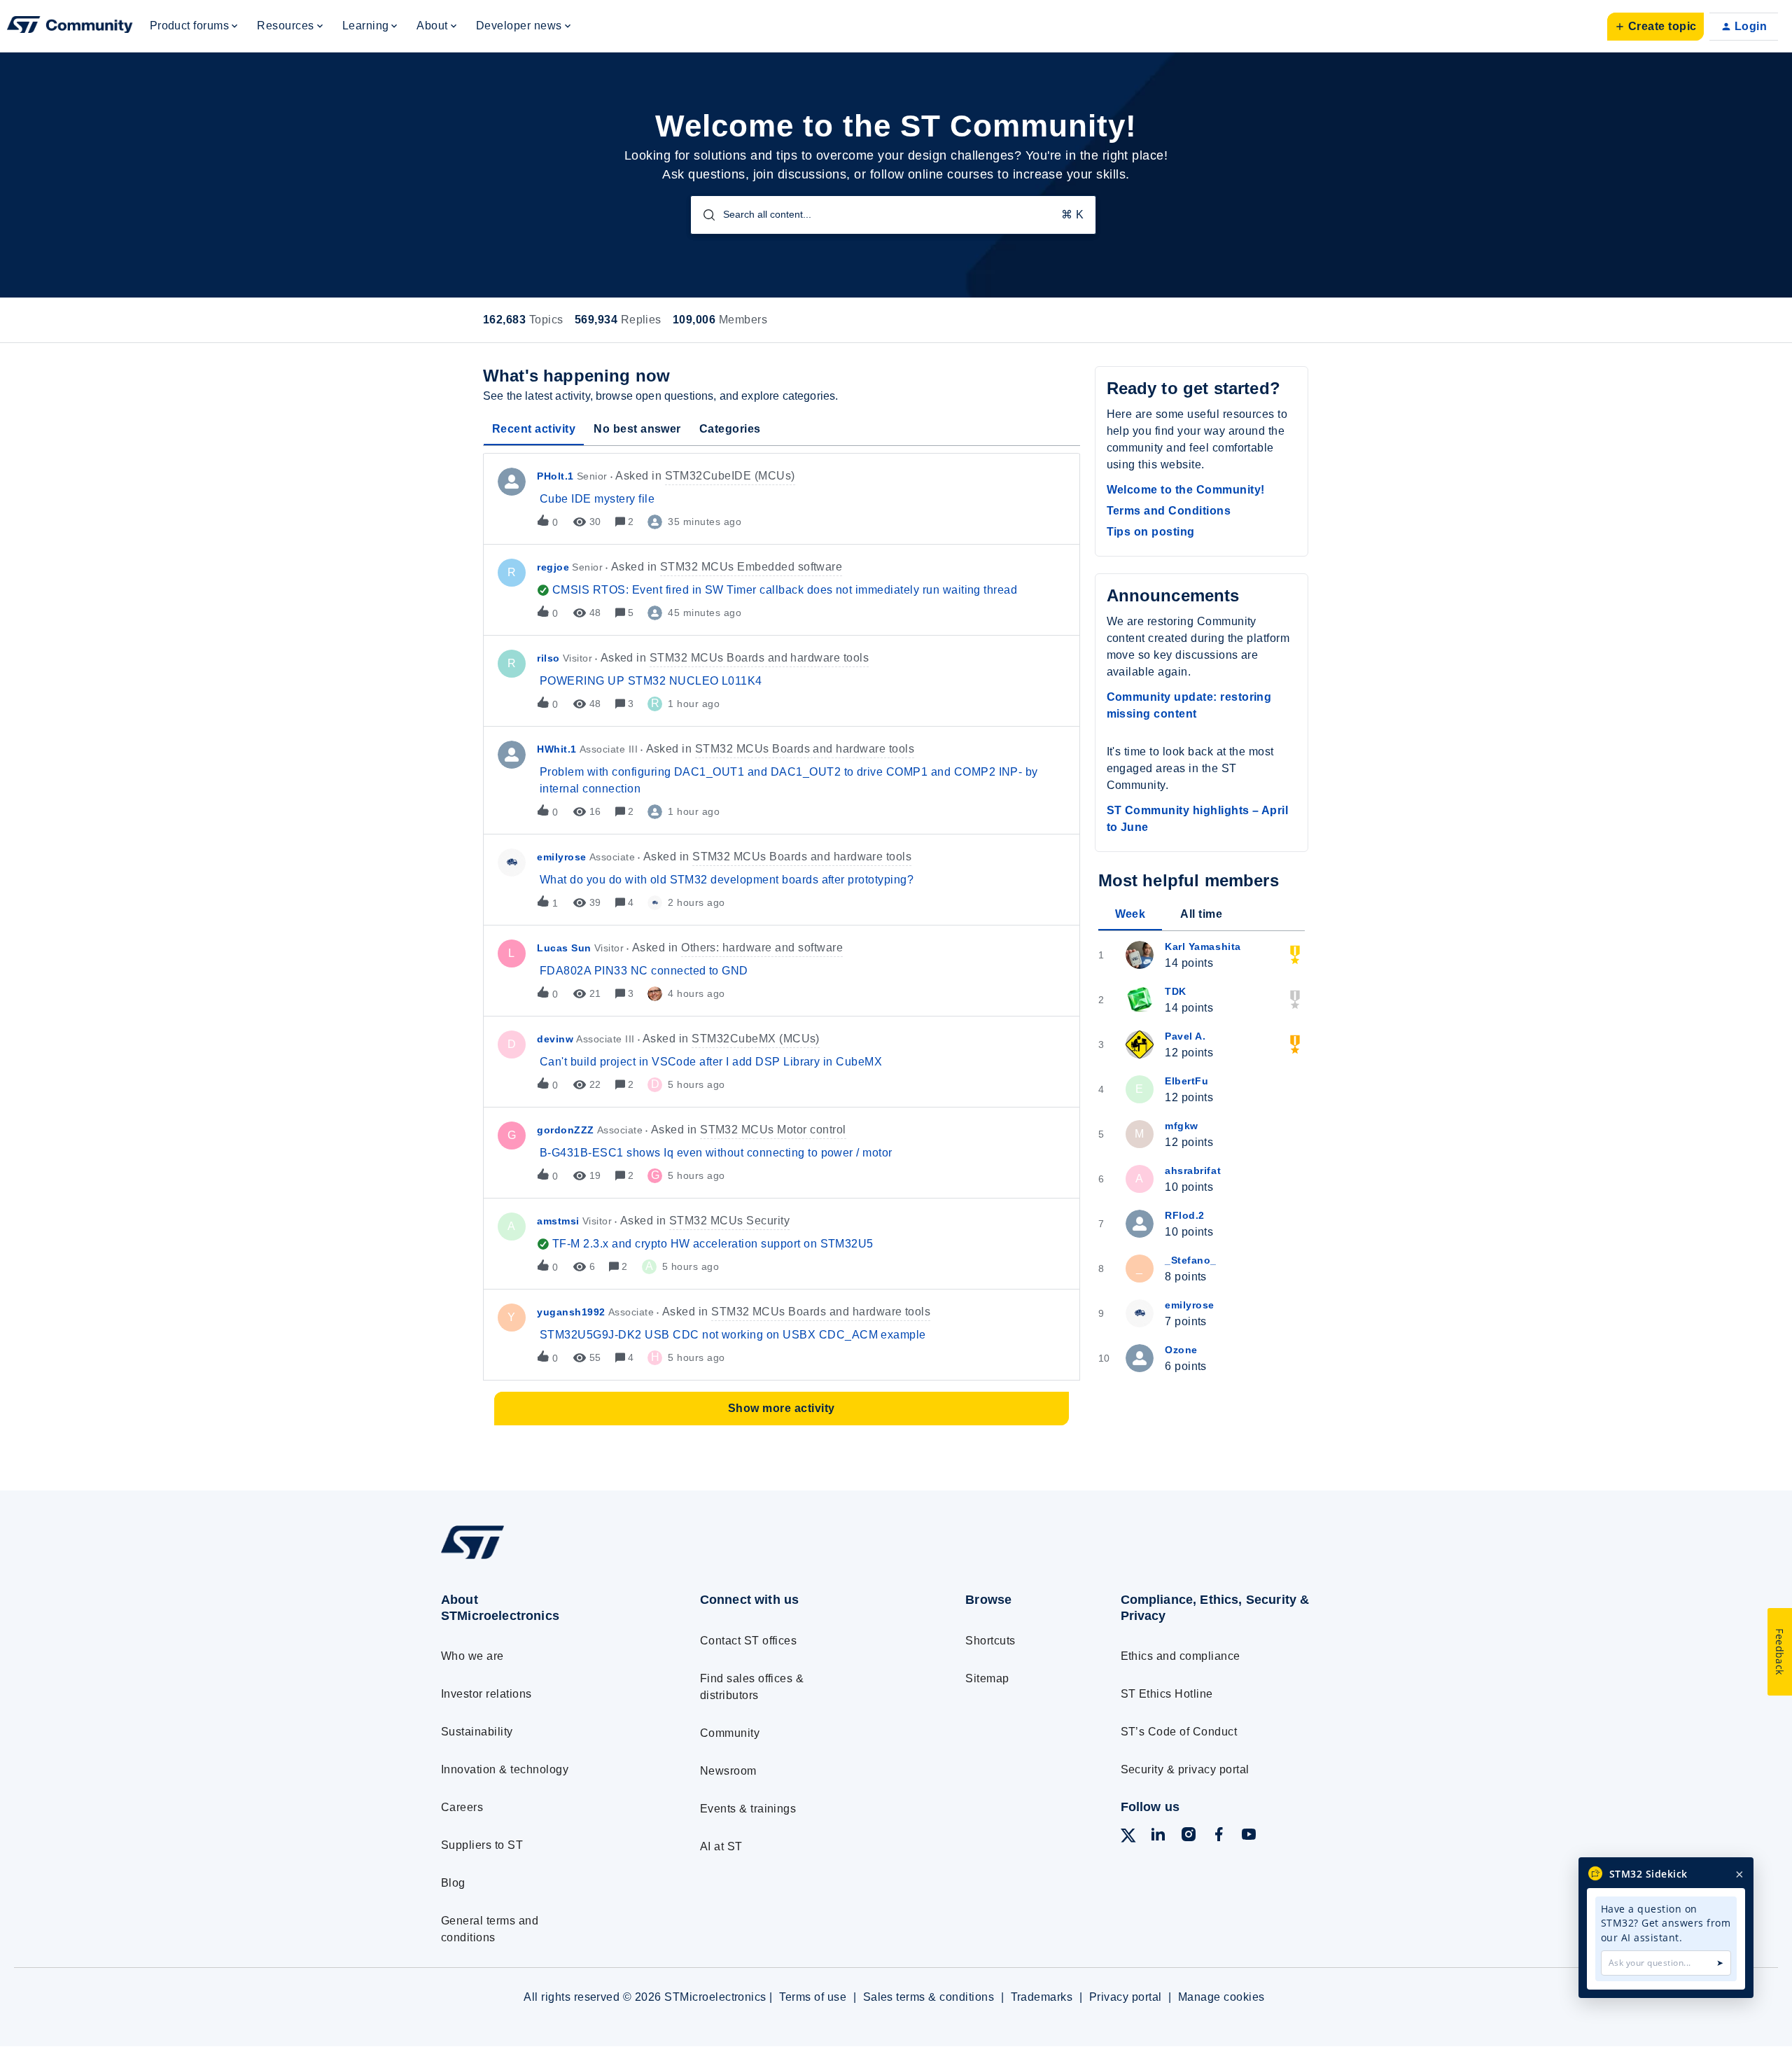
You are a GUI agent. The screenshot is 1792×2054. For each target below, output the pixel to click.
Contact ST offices (749, 1641)
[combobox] (893, 215)
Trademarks (1042, 1997)
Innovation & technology (505, 1769)
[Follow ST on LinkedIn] (1158, 1837)
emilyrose (562, 857)
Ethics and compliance (1181, 1656)
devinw (555, 1039)
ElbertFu (1186, 1081)
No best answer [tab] (637, 429)
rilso (548, 658)
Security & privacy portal (1185, 1769)
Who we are (472, 1656)
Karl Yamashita (1203, 946)
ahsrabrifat (1193, 1171)
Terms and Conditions (1169, 511)
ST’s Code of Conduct (1179, 1732)
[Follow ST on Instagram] (1189, 1837)
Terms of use (813, 1997)
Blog (453, 1883)
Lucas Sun (564, 948)
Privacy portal (1126, 1997)
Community (730, 1733)
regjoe (553, 567)
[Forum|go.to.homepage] (70, 27)
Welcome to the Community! (1186, 490)
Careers (462, 1807)
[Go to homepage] (544, 1559)
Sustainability (477, 1732)
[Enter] (703, 215)
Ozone (1181, 1350)
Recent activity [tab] (534, 429)
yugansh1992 (571, 1312)
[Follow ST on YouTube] (1249, 1837)
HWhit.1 (557, 749)
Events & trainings (748, 1809)
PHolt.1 (555, 476)
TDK (1176, 991)
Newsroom (728, 1771)
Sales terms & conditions (929, 1997)
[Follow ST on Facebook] (1219, 1837)
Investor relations (486, 1694)
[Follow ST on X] (1128, 1838)
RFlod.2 (1185, 1215)
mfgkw (1182, 1126)
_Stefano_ (1191, 1260)
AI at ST (721, 1846)
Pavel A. (1185, 1036)
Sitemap (987, 1678)
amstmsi (558, 1221)
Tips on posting (1151, 532)
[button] (1655, 27)
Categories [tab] (730, 429)
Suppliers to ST (482, 1845)
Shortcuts (990, 1641)
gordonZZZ (566, 1130)
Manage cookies (1221, 1997)
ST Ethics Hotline (1167, 1694)
